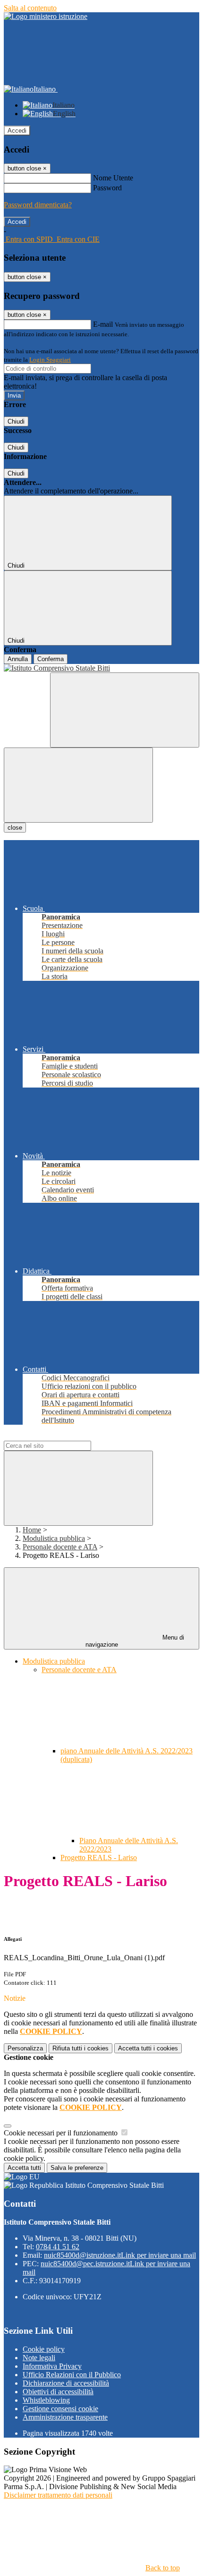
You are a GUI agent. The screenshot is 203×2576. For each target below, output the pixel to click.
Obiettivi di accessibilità (58, 2392)
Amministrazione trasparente (65, 2417)
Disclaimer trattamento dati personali (58, 2495)
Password (107, 188)
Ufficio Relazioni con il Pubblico (72, 2375)
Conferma (51, 659)
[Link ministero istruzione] (46, 16)
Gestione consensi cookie (60, 2409)
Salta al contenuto (30, 8)
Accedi (17, 131)
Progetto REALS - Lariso (99, 1858)
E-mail (103, 324)
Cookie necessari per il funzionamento (62, 2133)
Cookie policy (44, 2349)
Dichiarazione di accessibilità (66, 2383)
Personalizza (25, 2048)
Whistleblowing (46, 2400)
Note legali (39, 2358)
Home (32, 1530)
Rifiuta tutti (80, 2048)
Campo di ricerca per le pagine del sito (61, 1436)
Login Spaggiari (50, 360)
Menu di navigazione (135, 1641)
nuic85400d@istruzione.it (120, 2255)
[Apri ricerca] (125, 710)
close (15, 828)
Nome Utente (113, 178)
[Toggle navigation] (78, 785)
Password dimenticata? (38, 205)
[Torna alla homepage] (101, 668)
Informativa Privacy (52, 2366)
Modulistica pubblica (54, 1538)
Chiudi (16, 421)
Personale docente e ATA (60, 1547)
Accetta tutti (148, 2048)
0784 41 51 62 (58, 2247)
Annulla (18, 659)
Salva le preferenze (77, 2168)
